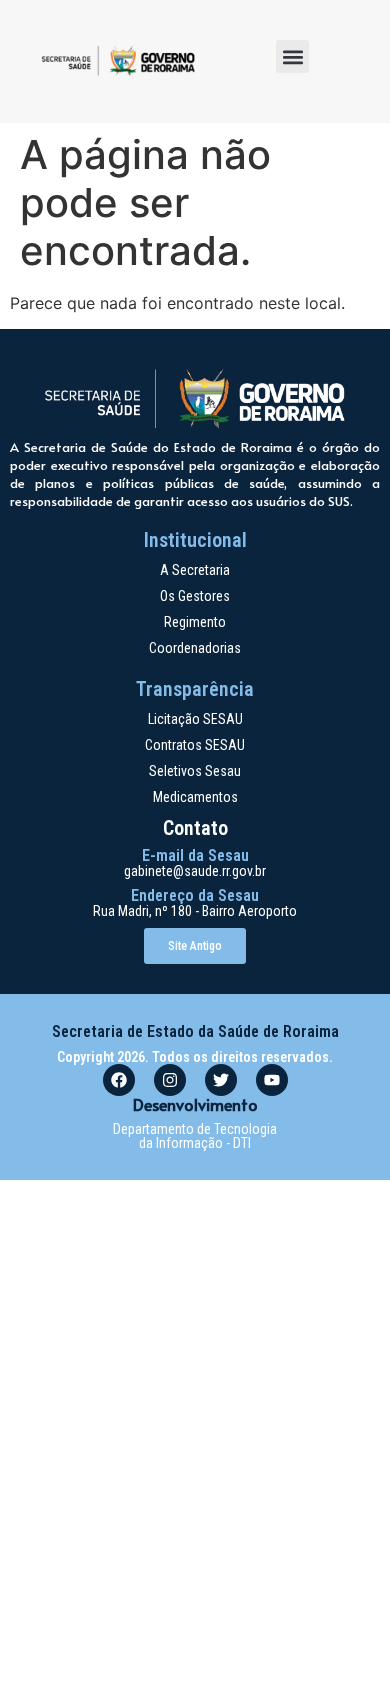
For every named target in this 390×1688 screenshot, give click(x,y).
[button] (292, 56)
